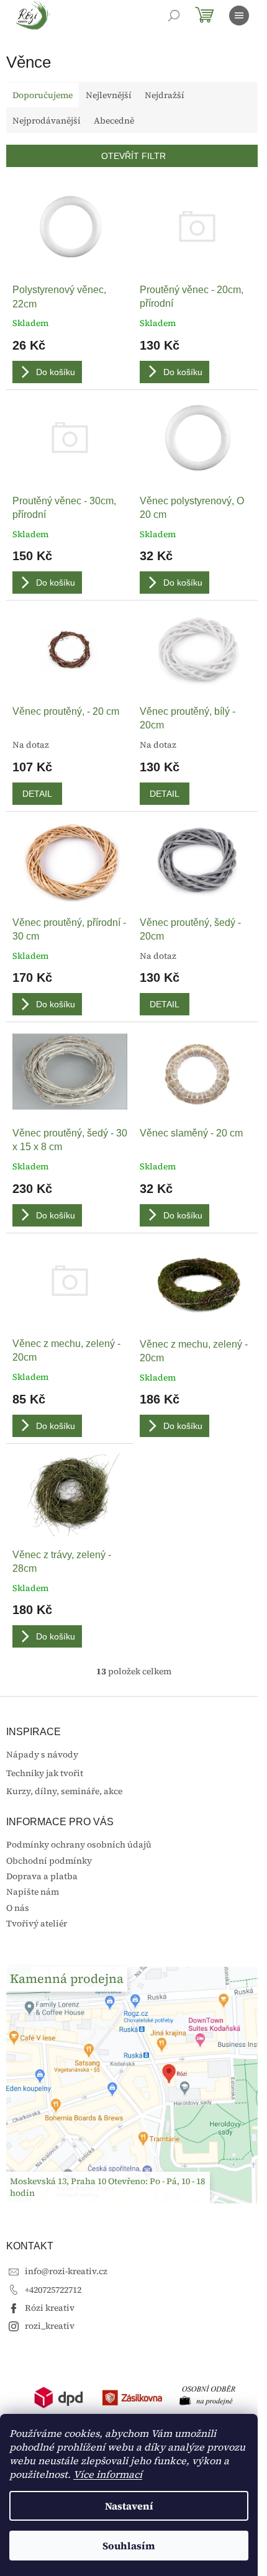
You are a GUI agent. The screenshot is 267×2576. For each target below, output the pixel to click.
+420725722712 (53, 2290)
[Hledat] (174, 16)
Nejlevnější (109, 95)
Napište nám (33, 1892)
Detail (37, 794)
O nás (18, 1908)
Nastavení (129, 2506)
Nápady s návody (42, 1755)
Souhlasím (129, 2546)
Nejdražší (165, 95)
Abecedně (114, 120)
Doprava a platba (42, 1876)
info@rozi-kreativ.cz (66, 2271)
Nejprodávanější (47, 120)
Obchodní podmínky (49, 1861)
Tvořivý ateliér (37, 1923)
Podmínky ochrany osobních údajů (79, 1844)
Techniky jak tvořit (45, 1773)
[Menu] (239, 16)
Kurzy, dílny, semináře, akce (64, 1791)
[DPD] (59, 2397)
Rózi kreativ (50, 2308)
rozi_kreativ (50, 2326)
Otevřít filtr (133, 156)
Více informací (108, 2474)
